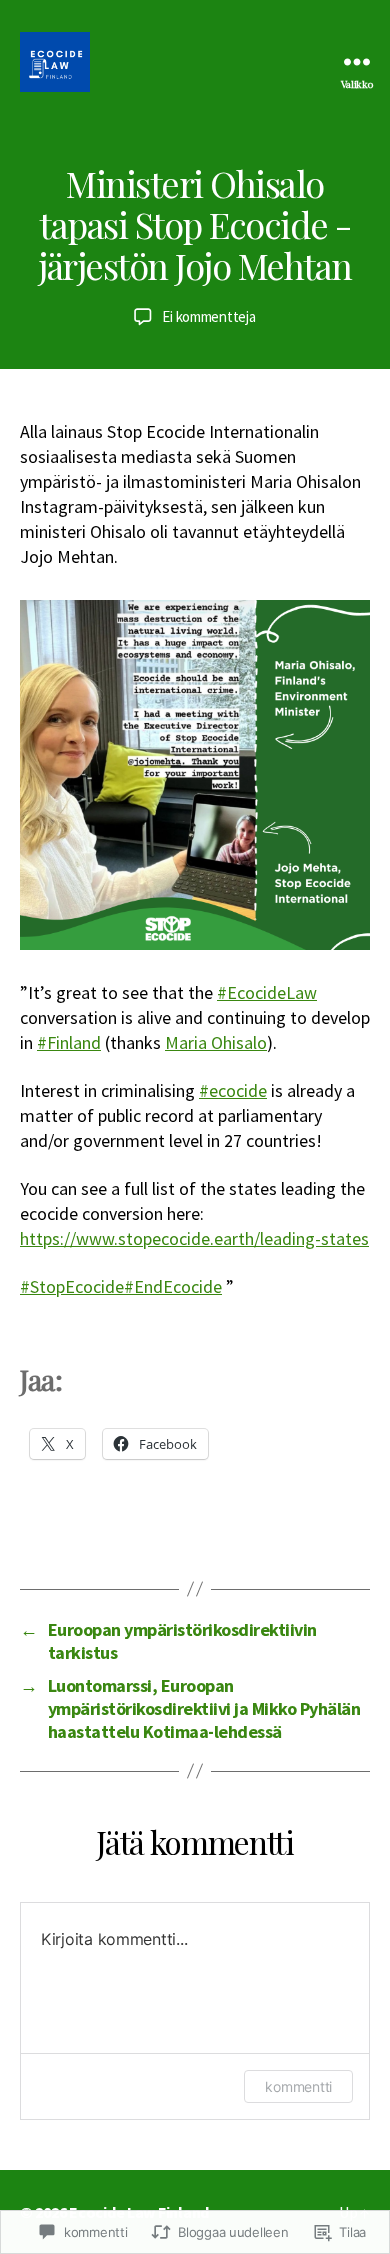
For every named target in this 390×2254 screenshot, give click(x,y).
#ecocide (233, 1090)
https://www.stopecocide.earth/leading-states (194, 1238)
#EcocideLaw (267, 992)
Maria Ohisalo (216, 1042)
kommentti (298, 2086)
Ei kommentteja (208, 316)
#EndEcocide (173, 1286)
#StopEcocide (72, 1286)
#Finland (69, 1042)
